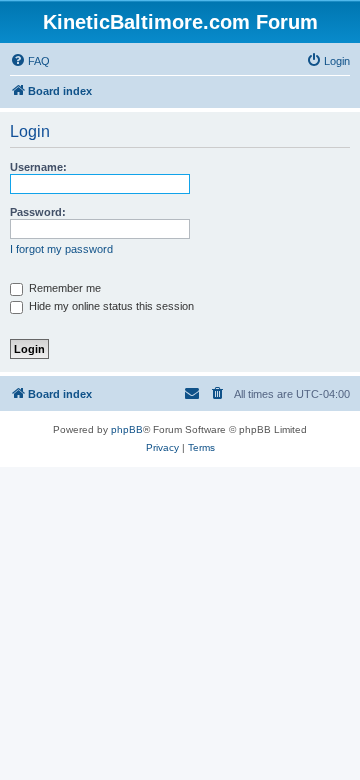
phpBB (127, 429)
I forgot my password (61, 249)
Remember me (63, 288)
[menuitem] (30, 61)
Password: (38, 212)
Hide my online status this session (110, 306)
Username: (38, 167)
